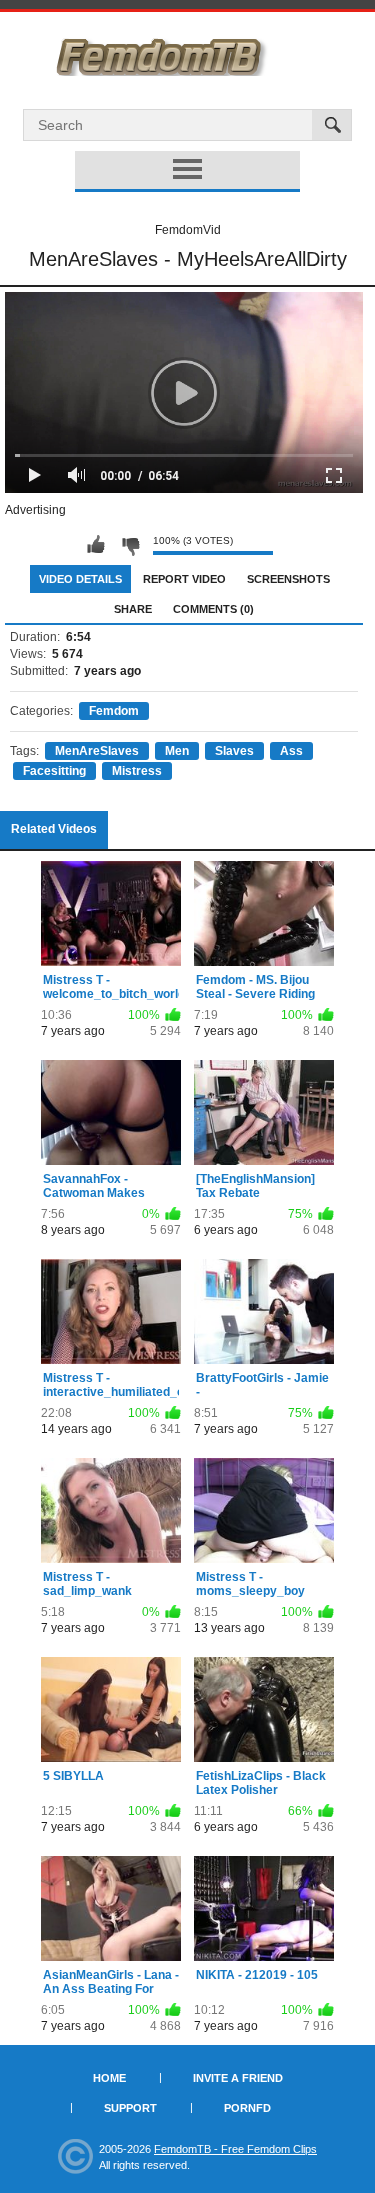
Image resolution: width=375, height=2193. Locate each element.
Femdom (114, 711)
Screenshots (288, 579)
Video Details (80, 579)
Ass (291, 751)
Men (177, 751)
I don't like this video (130, 545)
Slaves (234, 751)
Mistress (137, 771)
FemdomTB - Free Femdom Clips (235, 2149)
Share (133, 609)
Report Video (184, 579)
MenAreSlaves (97, 751)
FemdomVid (188, 230)
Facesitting (54, 771)
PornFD (247, 2108)
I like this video (96, 545)
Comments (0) (213, 609)
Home (109, 2078)
